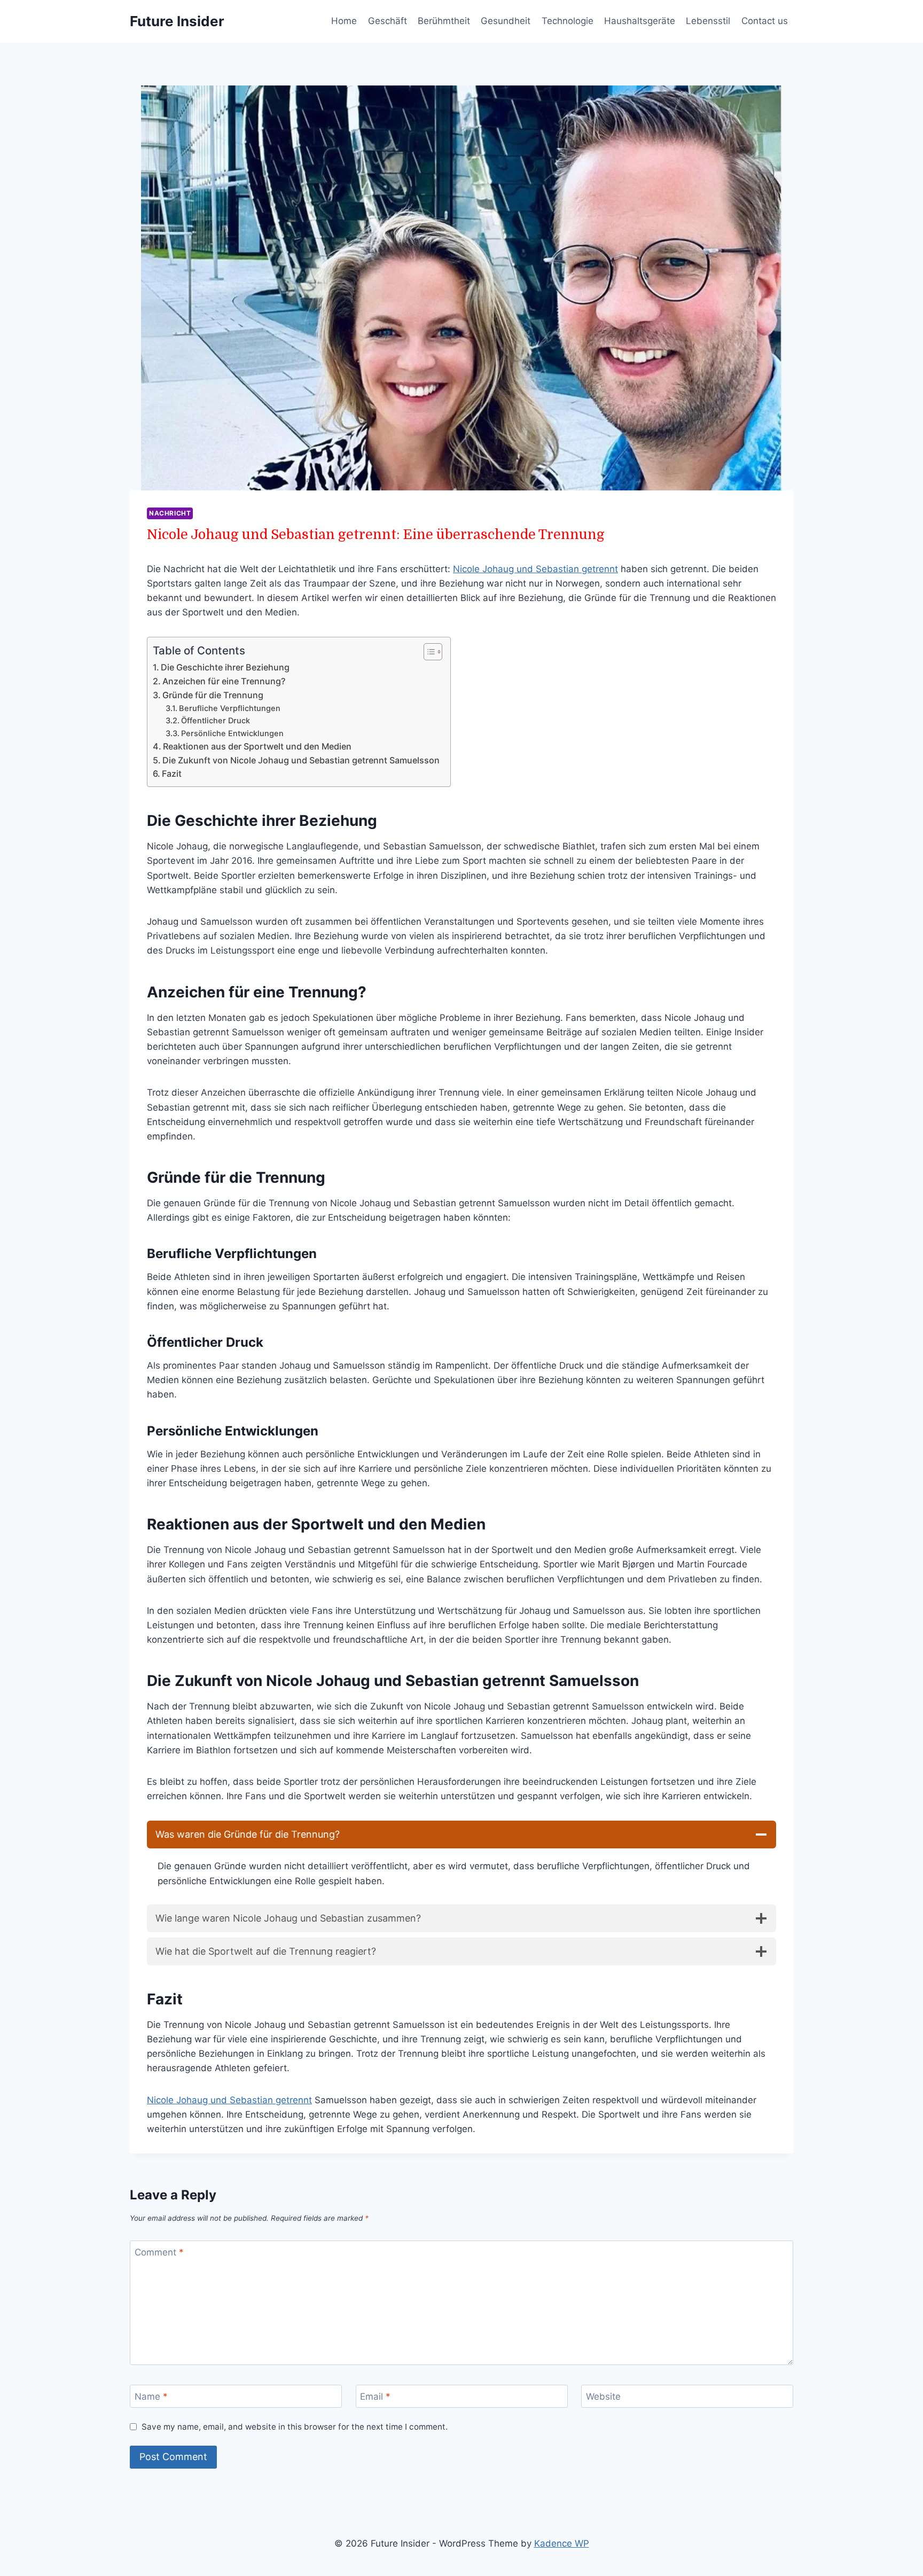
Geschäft (388, 21)
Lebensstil (708, 21)
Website (603, 2397)
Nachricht (170, 513)
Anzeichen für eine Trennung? (224, 681)
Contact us (765, 21)
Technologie (568, 21)
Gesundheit (506, 21)
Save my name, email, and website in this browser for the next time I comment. (295, 2427)
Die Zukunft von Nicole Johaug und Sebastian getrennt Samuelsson (301, 760)
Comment (159, 2252)
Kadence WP (562, 2543)
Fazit (172, 774)
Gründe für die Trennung (213, 695)
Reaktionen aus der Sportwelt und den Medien (257, 746)
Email (375, 2397)
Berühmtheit (444, 21)
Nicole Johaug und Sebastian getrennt (535, 569)
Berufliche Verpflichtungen (230, 708)
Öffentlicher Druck (216, 721)
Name (151, 2397)
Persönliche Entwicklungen (232, 733)
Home (344, 21)
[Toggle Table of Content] (428, 652)
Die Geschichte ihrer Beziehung (225, 667)
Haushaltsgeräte (640, 21)
